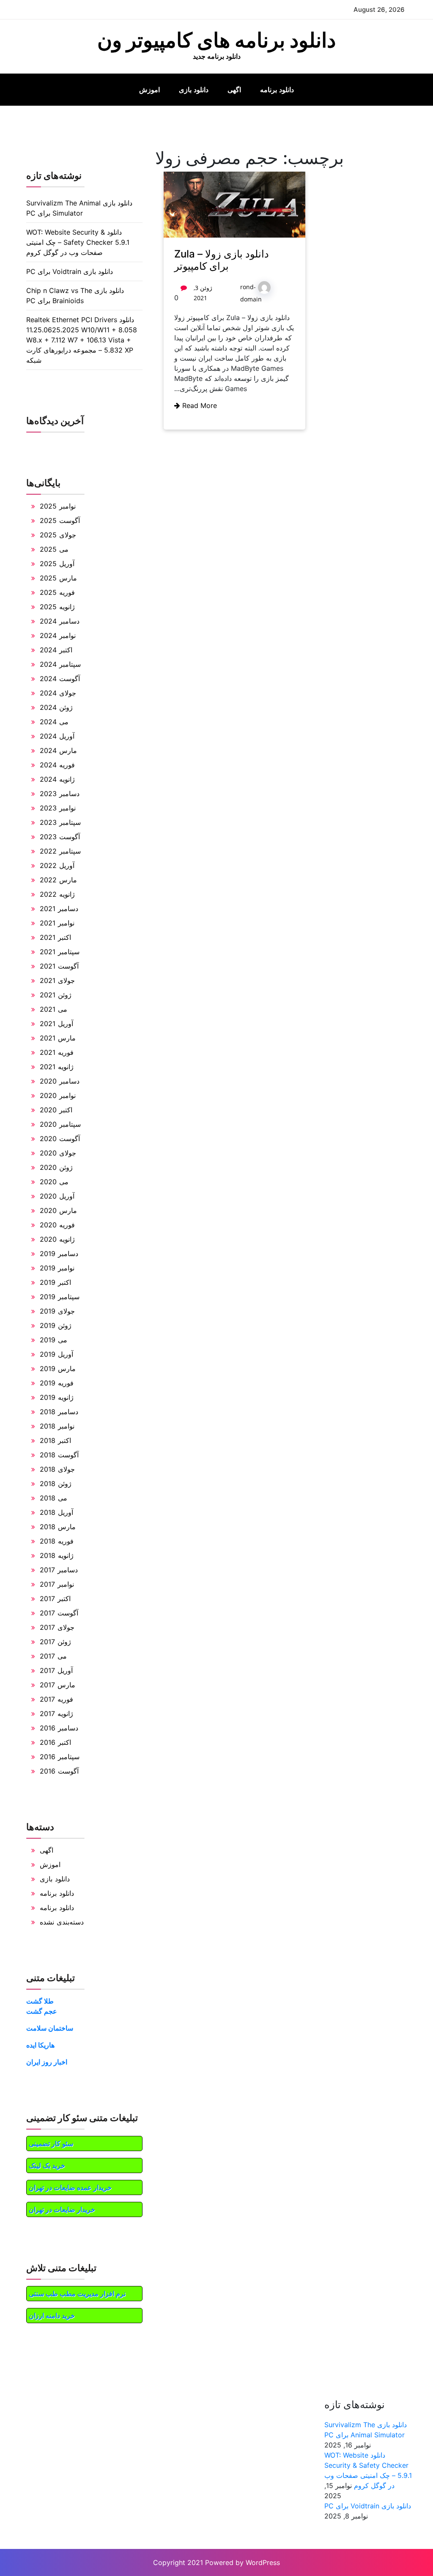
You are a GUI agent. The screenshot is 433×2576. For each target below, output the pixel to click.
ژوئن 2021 (56, 995)
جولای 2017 (57, 1627)
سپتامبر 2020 (60, 1124)
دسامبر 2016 (59, 1728)
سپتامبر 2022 (60, 851)
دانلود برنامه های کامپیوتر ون (216, 40)
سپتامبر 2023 (60, 822)
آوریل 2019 (56, 1354)
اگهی (234, 90)
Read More (199, 405)
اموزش (149, 90)
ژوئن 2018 (56, 1484)
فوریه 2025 (57, 592)
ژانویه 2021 (57, 1067)
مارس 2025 (58, 578)
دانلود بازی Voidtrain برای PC (70, 271)
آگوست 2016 (59, 1771)
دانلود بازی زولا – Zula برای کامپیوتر (222, 260)
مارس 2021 (58, 1038)
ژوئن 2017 (55, 1642)
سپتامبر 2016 (60, 1757)
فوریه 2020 (57, 1225)
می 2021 (53, 1009)
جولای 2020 (58, 1153)
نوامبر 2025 (58, 506)
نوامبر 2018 (57, 1426)
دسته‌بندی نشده (62, 1922)
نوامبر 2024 (58, 635)
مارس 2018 (58, 1527)
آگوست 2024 (60, 679)
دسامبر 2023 (60, 794)
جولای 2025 (58, 535)
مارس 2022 (58, 880)
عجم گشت (42, 2011)
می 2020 (54, 1182)
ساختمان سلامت (50, 2028)
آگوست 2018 (59, 1455)
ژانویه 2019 (57, 1397)
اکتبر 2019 (55, 1282)
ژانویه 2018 (57, 1555)
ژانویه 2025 (57, 607)
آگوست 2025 (60, 520)
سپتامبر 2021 (60, 952)
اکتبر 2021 (55, 937)
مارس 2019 (58, 1369)
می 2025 (54, 549)
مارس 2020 (58, 1210)
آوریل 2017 (56, 1670)
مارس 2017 (58, 1685)
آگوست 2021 (59, 966)
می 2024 (54, 722)
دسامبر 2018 (59, 1412)
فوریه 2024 (57, 765)
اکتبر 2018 (55, 1440)
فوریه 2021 (57, 1052)
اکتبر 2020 (56, 1110)
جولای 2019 (57, 1311)
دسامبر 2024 (60, 621)
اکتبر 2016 (55, 1742)
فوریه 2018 (57, 1541)
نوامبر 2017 (57, 1584)
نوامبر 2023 (58, 808)
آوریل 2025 (57, 564)
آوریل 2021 (56, 1024)
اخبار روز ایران (47, 2062)
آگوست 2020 (60, 1139)
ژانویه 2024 (57, 779)
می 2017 (53, 1656)
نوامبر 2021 (57, 923)
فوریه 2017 (56, 1699)
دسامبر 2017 (59, 1570)
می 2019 (53, 1340)
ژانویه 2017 (56, 1714)
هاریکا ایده (40, 2045)
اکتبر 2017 (55, 1599)
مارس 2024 (58, 750)
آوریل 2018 (56, 1512)
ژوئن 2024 (56, 707)
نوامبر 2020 (58, 1095)
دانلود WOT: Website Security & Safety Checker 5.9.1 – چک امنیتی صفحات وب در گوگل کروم (78, 242)
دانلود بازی (194, 90)
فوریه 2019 (57, 1383)
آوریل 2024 (57, 736)
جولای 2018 (57, 1469)
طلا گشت (40, 2001)
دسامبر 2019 (59, 1254)
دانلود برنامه (277, 90)
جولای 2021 (57, 980)
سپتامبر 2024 (60, 664)
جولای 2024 (58, 693)
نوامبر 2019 (57, 1268)
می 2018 (53, 1498)
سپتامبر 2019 (60, 1297)
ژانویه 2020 (57, 1239)
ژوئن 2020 (56, 1167)
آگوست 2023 (60, 837)
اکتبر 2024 (56, 650)
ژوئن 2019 (56, 1325)
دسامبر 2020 (60, 1081)
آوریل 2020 (57, 1196)
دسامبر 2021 (59, 909)
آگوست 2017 (59, 1613)
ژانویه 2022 (57, 894)
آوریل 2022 (57, 865)
